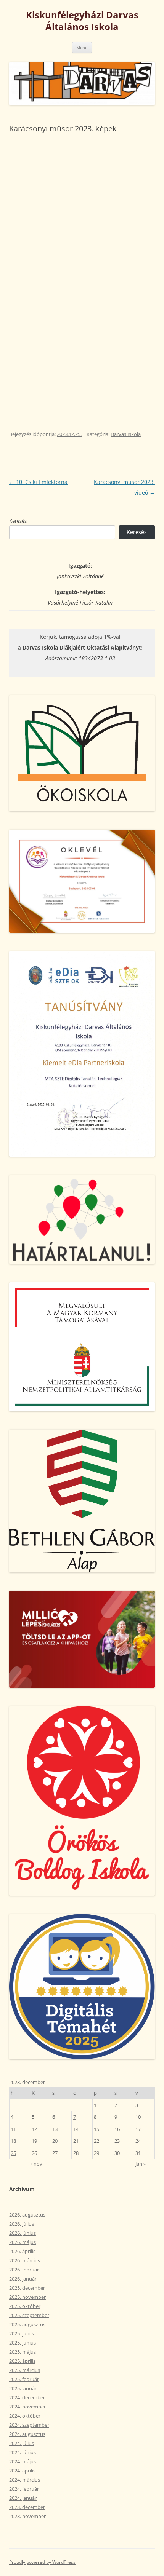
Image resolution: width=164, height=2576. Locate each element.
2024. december (27, 2397)
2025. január (23, 2388)
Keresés (18, 521)
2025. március (25, 2370)
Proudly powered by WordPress (42, 2562)
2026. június (23, 2233)
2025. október (25, 2306)
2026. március (25, 2260)
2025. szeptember (29, 2315)
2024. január (23, 2498)
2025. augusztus (27, 2324)
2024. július (22, 2443)
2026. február (24, 2270)
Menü (82, 47)
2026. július (22, 2224)
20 (55, 2141)
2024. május (23, 2461)
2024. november (27, 2407)
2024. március (25, 2480)
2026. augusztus (27, 2215)
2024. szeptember (29, 2425)
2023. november (27, 2516)
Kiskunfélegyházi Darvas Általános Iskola (82, 21)
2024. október (25, 2416)
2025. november (27, 2297)
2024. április (22, 2471)
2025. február (24, 2379)
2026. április (22, 2251)
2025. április (22, 2361)
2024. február (24, 2489)
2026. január (23, 2279)
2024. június (23, 2452)
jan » (141, 2164)
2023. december (27, 2507)
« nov (36, 2164)
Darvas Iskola (126, 434)
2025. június (23, 2343)
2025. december (27, 2288)
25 (13, 2153)
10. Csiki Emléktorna (38, 482)
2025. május (23, 2352)
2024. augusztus (27, 2434)
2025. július (22, 2333)
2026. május (23, 2242)
